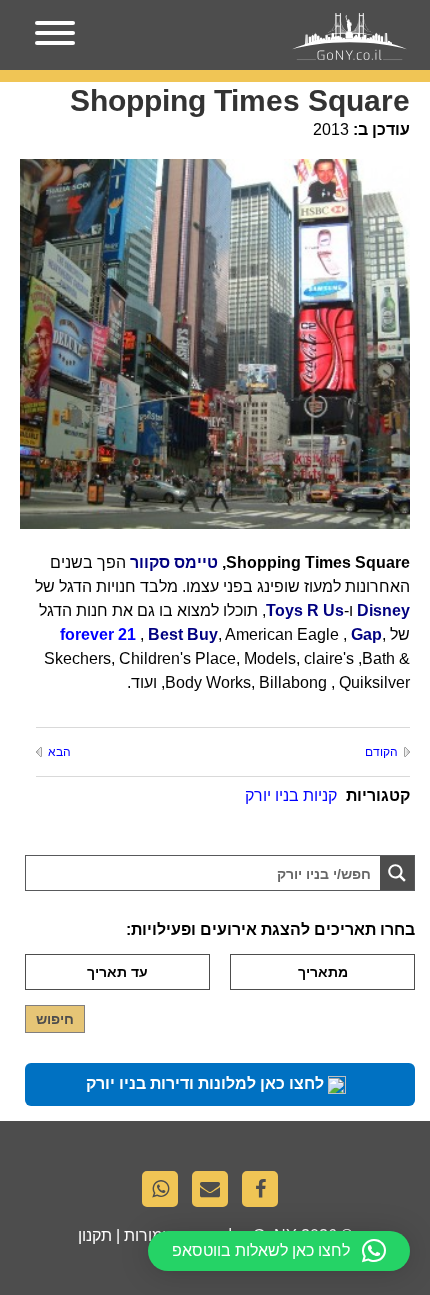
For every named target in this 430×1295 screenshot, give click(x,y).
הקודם (381, 752)
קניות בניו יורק (291, 795)
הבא (59, 752)
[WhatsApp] (165, 1194)
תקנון (95, 1235)
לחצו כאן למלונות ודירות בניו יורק (207, 1083)
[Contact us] (215, 1194)
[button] (279, 1251)
